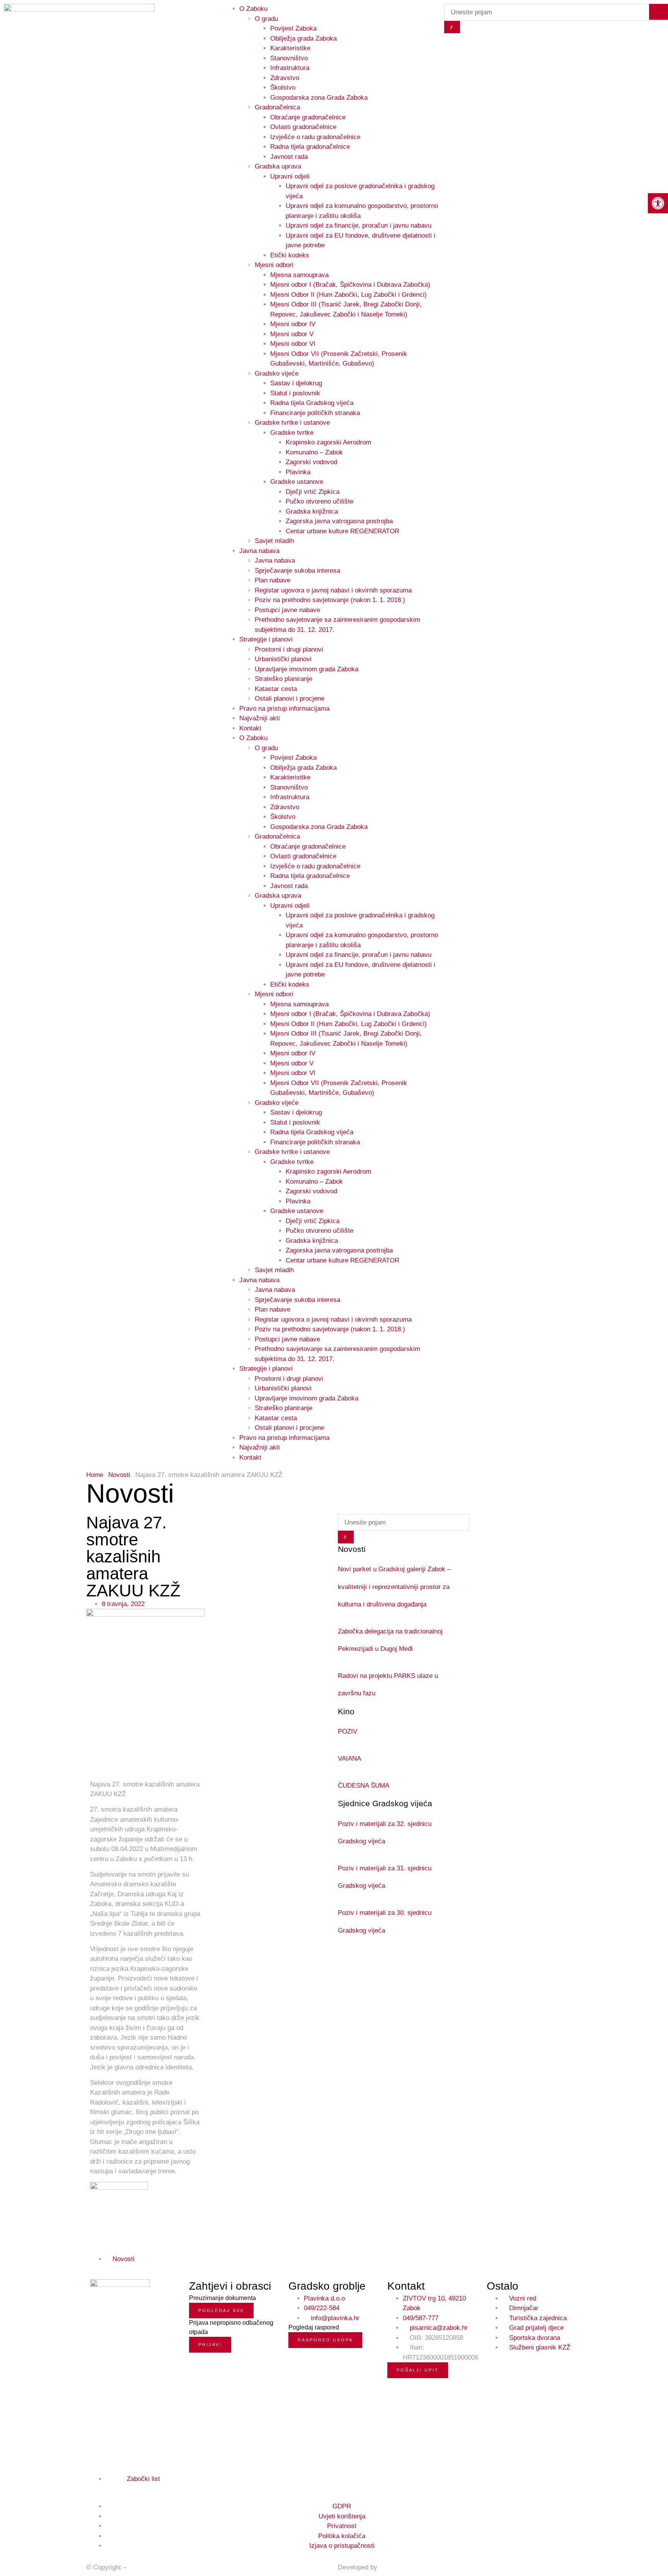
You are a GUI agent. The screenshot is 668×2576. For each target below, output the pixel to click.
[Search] (452, 27)
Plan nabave (273, 580)
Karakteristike (290, 48)
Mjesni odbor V (292, 334)
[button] (152, 2259)
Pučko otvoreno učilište (320, 501)
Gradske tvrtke (292, 433)
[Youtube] (110, 2488)
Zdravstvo (285, 78)
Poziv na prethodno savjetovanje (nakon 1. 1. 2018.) (330, 600)
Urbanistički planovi (283, 659)
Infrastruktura (290, 68)
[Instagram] (102, 2488)
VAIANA (349, 1758)
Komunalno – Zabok (314, 452)
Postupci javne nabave (287, 610)
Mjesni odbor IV (293, 324)
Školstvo (283, 88)
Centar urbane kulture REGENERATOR (343, 531)
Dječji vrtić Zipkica (313, 492)
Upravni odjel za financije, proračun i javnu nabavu (359, 225)
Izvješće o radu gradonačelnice (315, 137)
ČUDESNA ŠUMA (364, 1786)
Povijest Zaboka (293, 28)
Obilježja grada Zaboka (303, 38)
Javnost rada (289, 157)
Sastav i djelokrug (296, 383)
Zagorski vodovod (311, 462)
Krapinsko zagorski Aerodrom (328, 442)
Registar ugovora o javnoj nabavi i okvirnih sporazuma (333, 590)
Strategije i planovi (266, 639)
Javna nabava (259, 551)
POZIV (348, 1731)
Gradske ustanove (297, 482)
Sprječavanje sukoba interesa (297, 571)
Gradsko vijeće (277, 373)
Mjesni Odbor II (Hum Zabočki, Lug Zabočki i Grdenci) (348, 295)
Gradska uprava (278, 166)
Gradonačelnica (277, 107)
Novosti (119, 1475)
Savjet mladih (274, 541)
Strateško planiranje (284, 679)
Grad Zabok (145, 2567)
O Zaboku (253, 738)
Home (95, 1475)
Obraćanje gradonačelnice (308, 117)
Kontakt (250, 728)
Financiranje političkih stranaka (315, 413)
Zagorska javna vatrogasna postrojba (339, 521)
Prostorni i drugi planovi (289, 649)
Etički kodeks (290, 255)
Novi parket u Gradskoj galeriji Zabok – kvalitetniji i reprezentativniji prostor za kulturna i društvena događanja (394, 1587)
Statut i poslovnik (295, 393)
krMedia (391, 2567)
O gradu (266, 748)
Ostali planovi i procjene (290, 698)
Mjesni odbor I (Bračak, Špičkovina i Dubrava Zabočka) (350, 285)
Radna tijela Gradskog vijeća (312, 403)
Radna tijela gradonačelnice (310, 147)
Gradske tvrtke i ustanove (292, 423)
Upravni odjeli (290, 176)
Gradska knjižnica (312, 511)
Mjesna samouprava (299, 275)
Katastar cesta (276, 689)
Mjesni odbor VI (293, 344)
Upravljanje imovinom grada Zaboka (307, 669)
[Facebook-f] (93, 2488)
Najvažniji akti (260, 718)
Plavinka (298, 472)
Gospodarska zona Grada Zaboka (319, 98)
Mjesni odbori (274, 265)
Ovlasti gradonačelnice (303, 127)
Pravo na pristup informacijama (284, 709)
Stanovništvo (289, 58)
